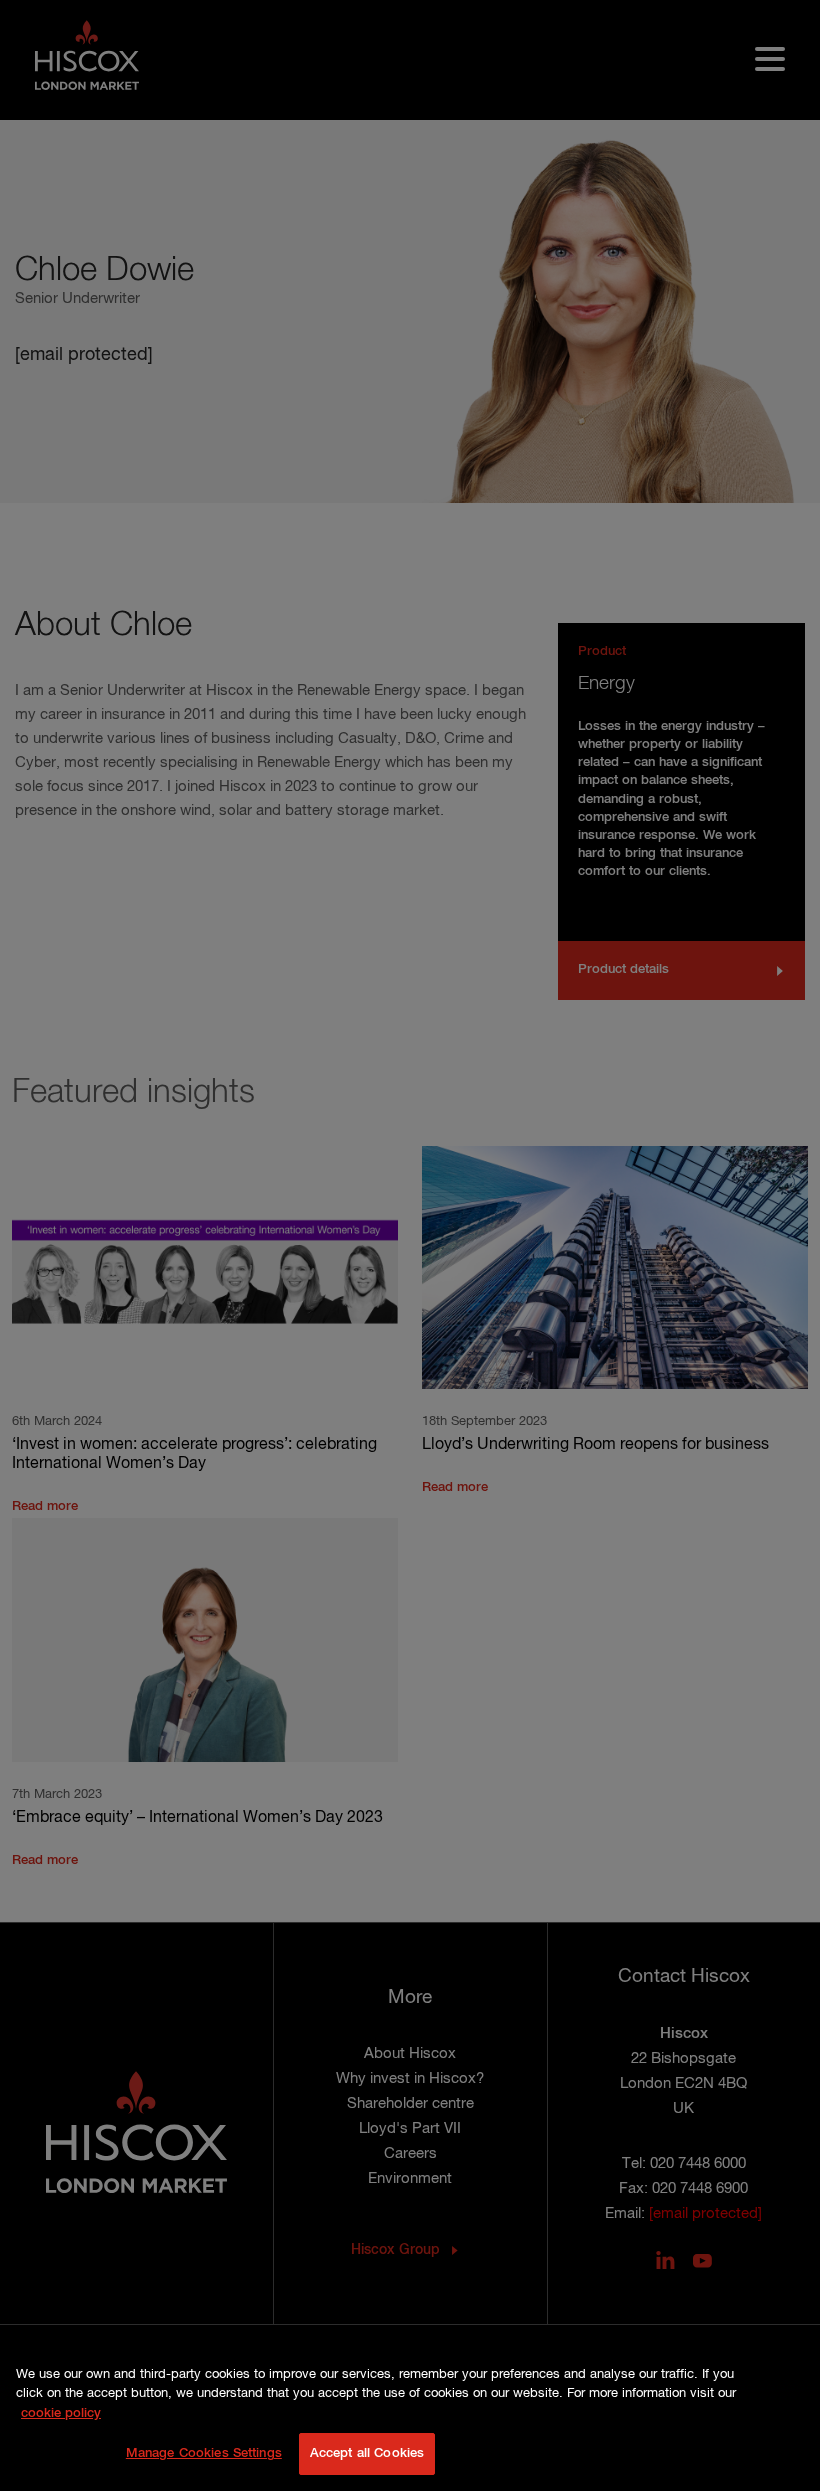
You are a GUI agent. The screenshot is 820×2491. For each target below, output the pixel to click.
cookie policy (61, 2413)
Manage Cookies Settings (204, 2453)
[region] (410, 2418)
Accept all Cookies (367, 2453)
